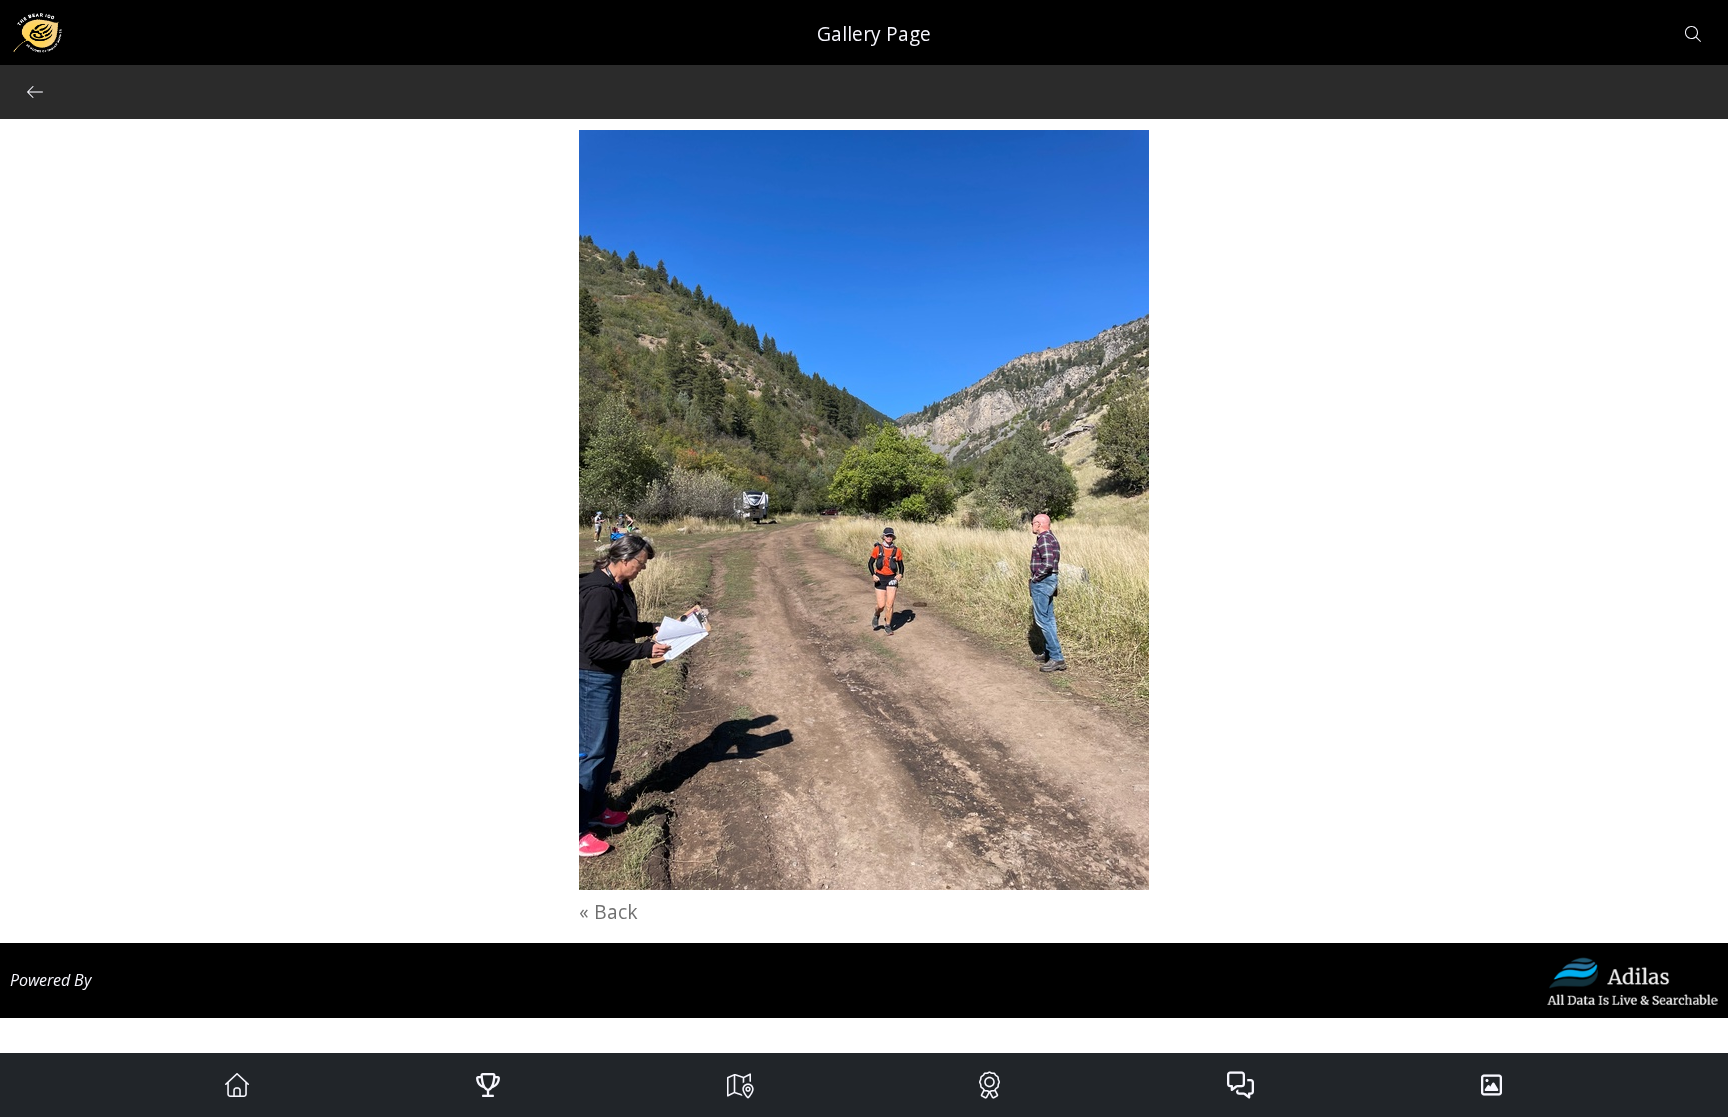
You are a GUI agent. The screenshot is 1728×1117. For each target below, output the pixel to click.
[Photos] (1491, 1085)
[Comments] (1240, 1085)
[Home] (237, 1085)
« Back (608, 911)
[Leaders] (488, 1085)
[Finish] (989, 1085)
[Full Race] (739, 1085)
